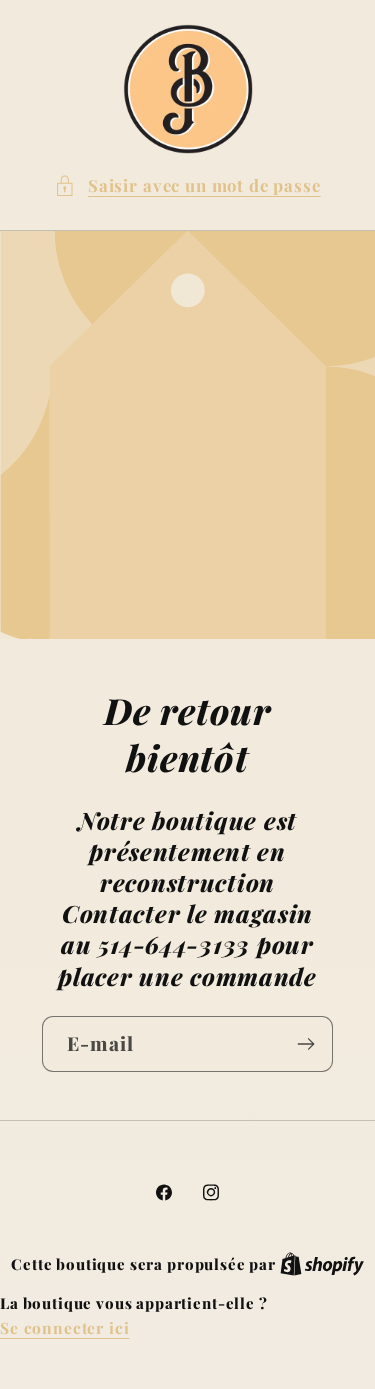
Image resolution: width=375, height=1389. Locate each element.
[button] (187, 186)
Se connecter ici (64, 1327)
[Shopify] (322, 1263)
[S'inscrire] (305, 1044)
